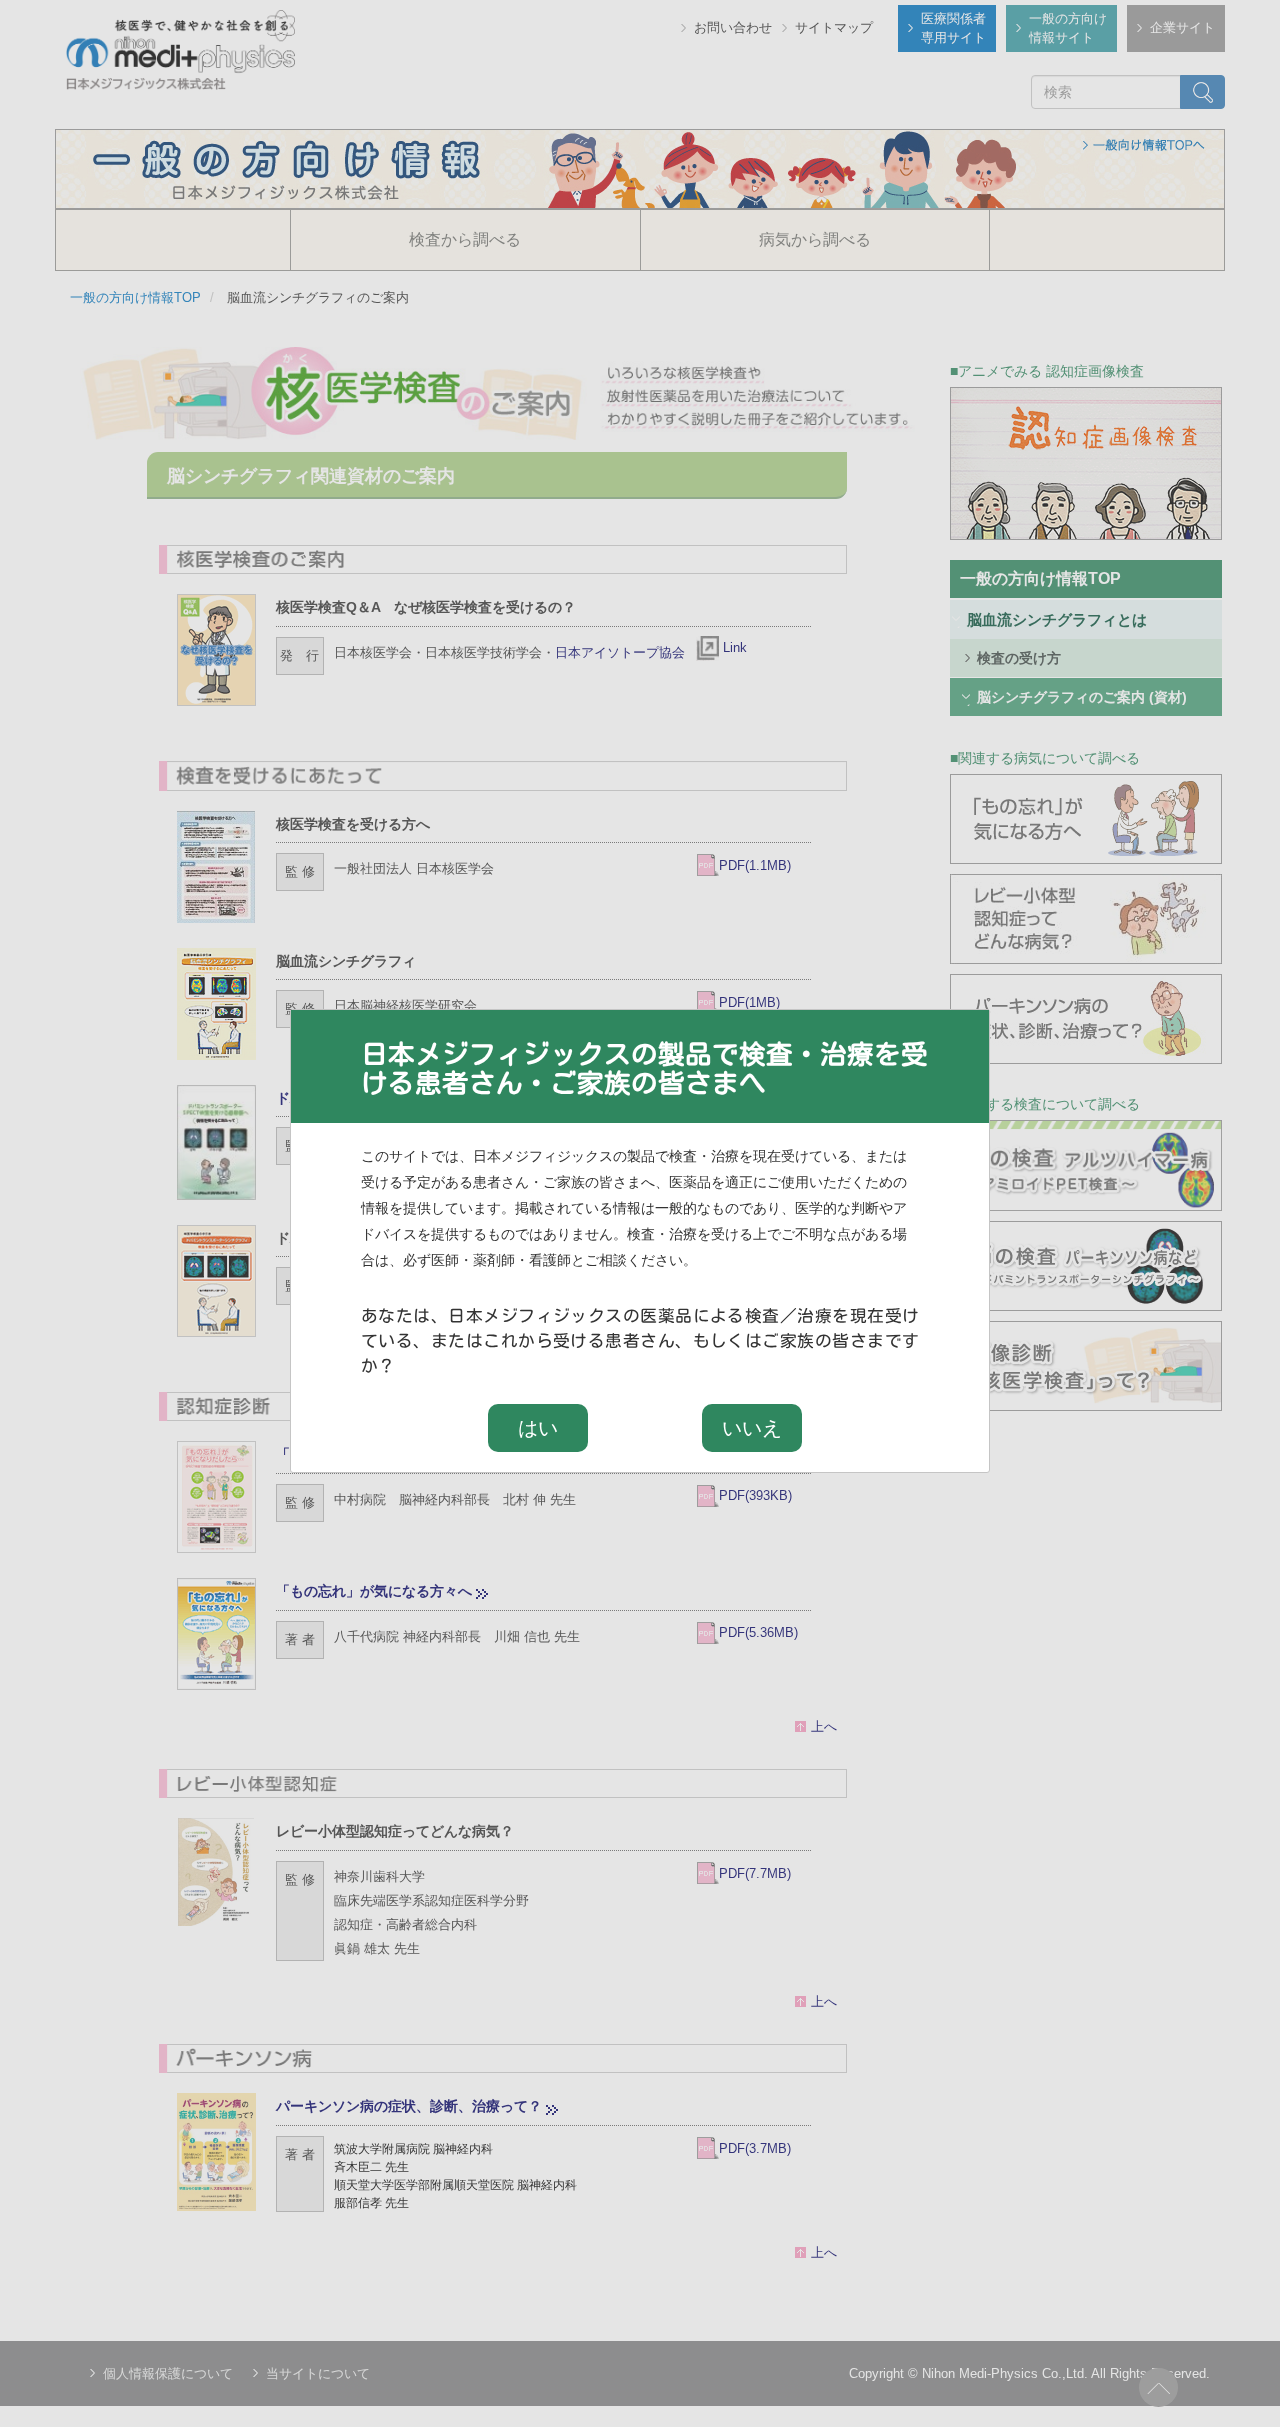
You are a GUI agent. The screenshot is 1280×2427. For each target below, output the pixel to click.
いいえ (752, 1428)
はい (538, 1428)
